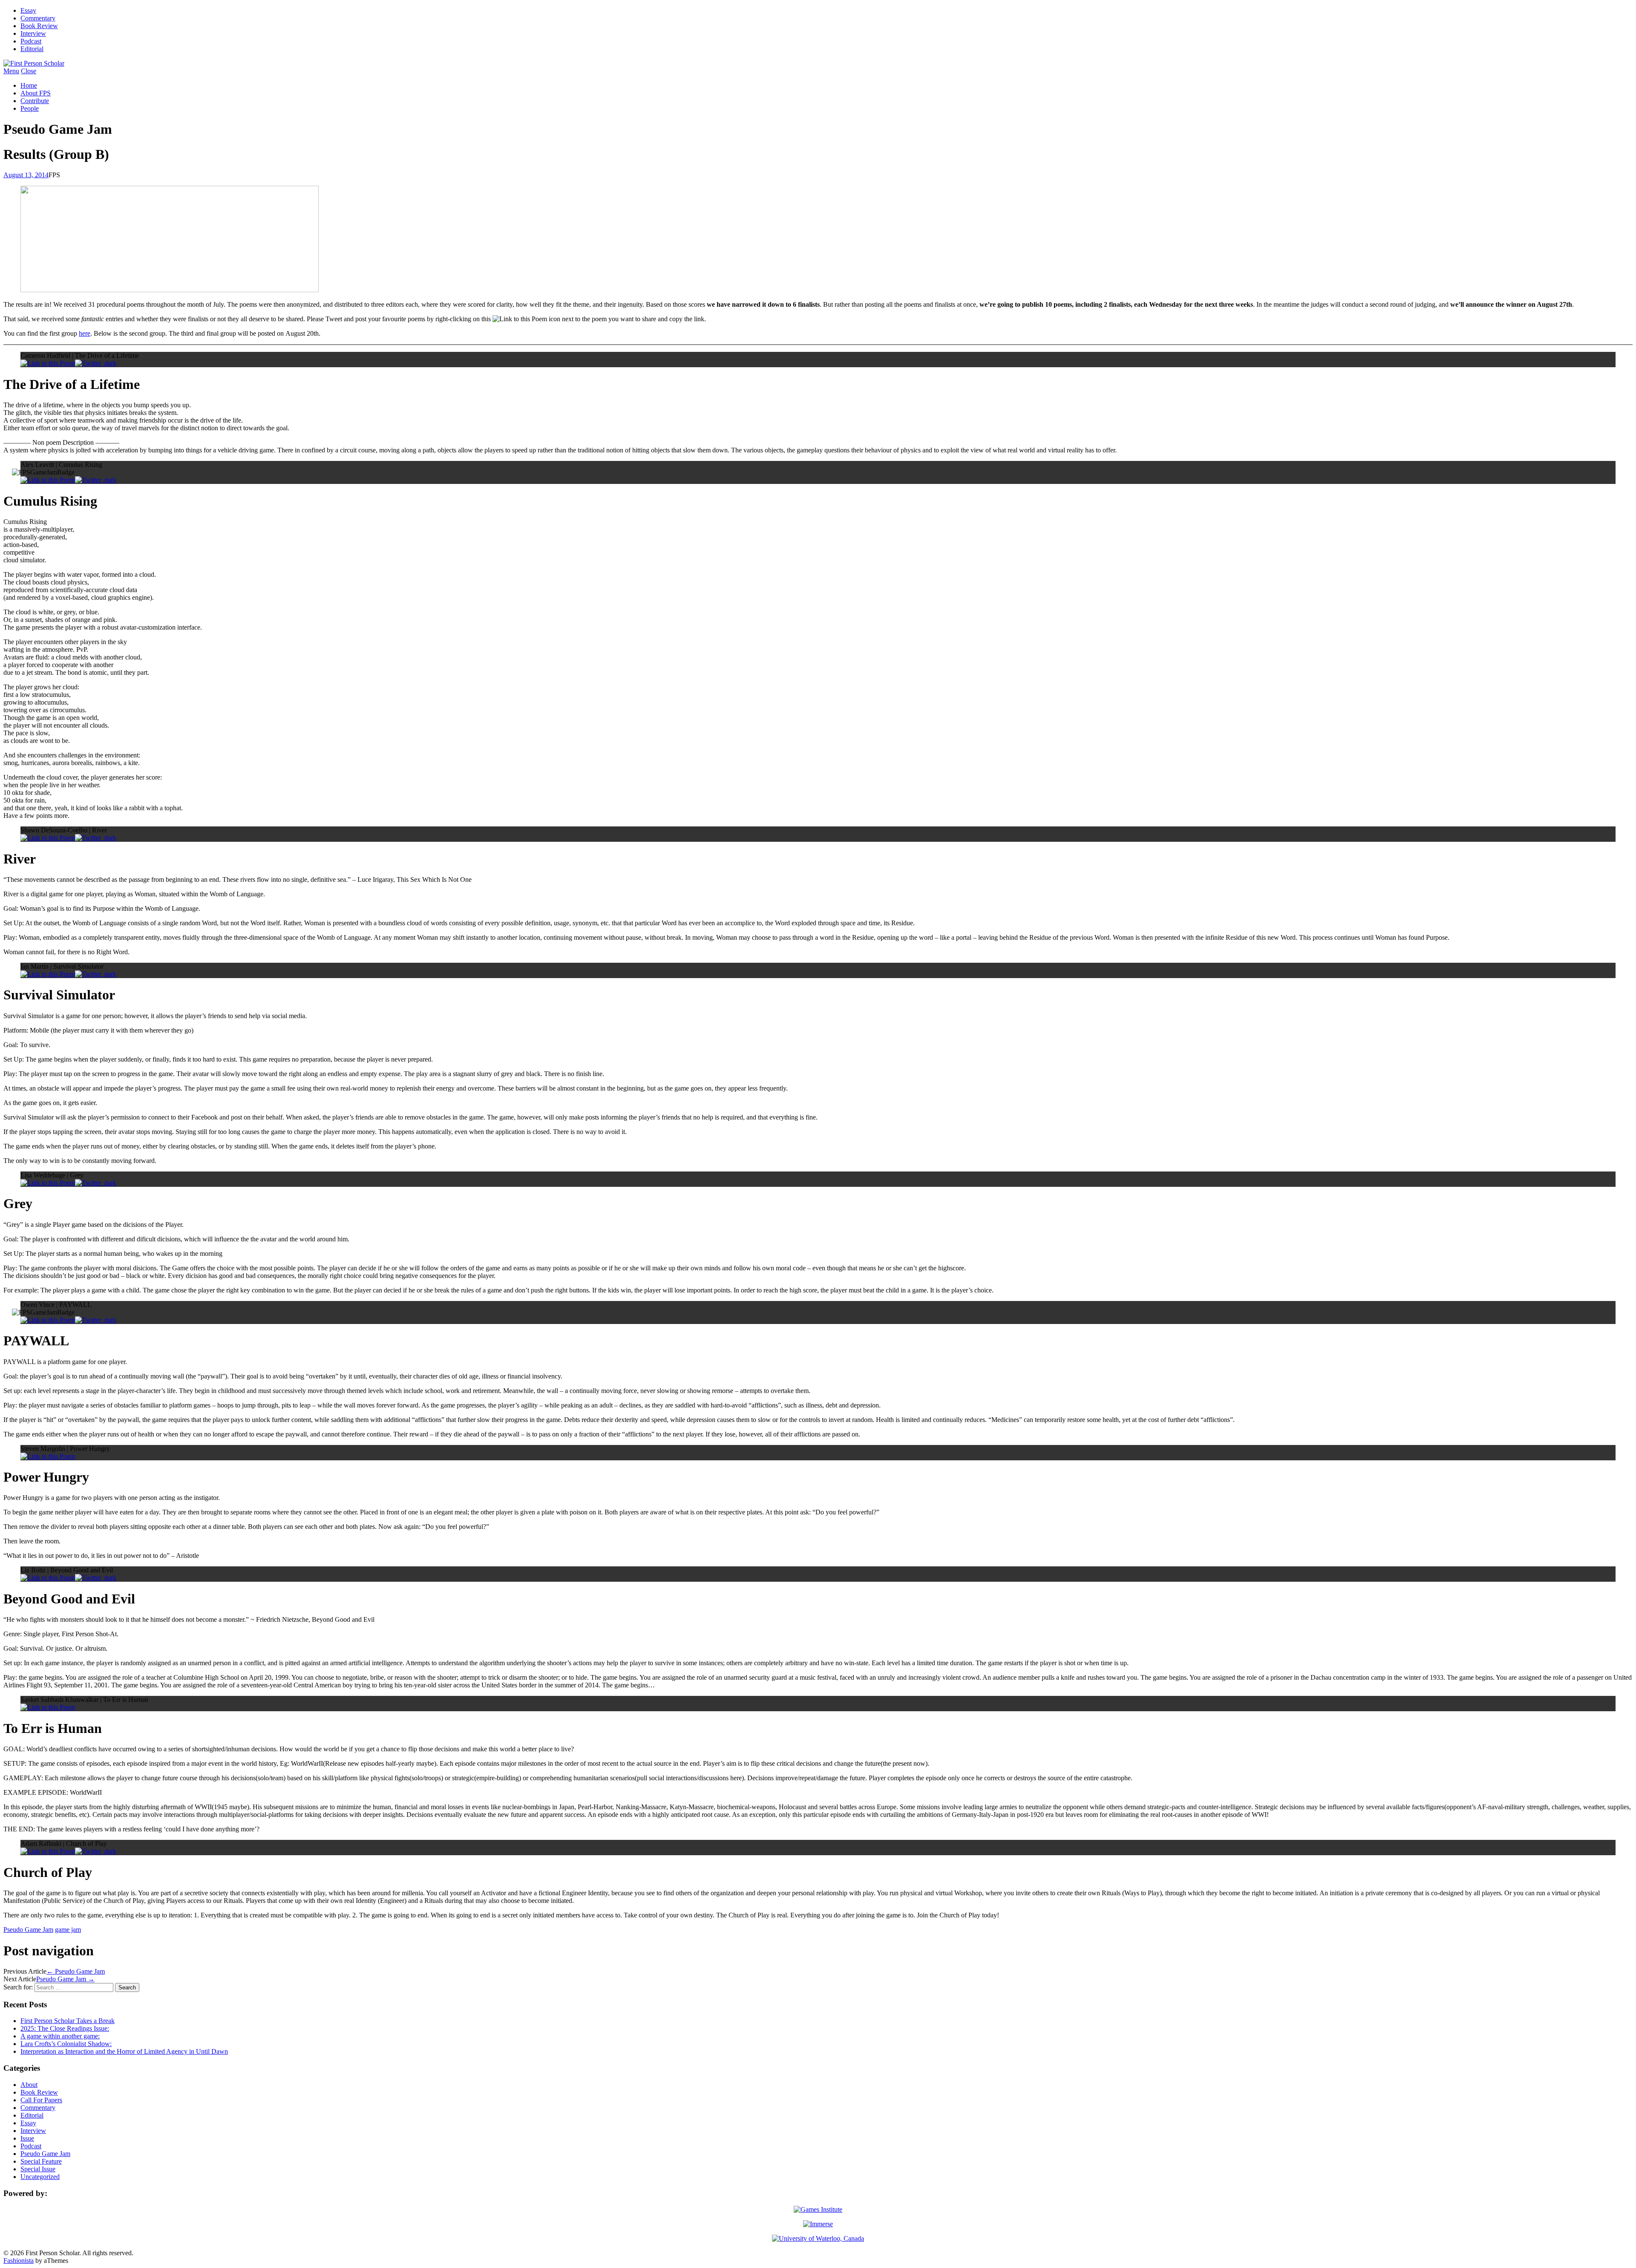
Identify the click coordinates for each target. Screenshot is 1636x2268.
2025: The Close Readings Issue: (65, 2028)
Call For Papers (41, 2100)
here (85, 333)
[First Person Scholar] (34, 63)
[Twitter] (96, 363)
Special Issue (38, 2169)
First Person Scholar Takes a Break (68, 2021)
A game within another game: (60, 2036)
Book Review (39, 26)
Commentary (38, 18)
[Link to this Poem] (48, 363)
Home (29, 85)
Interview (33, 33)
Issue (27, 2138)
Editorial (32, 49)
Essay (28, 10)
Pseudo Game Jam (28, 1930)
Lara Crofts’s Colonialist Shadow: (66, 2044)
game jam (68, 1930)
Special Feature (41, 2161)
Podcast (31, 41)
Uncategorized (40, 2177)
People (30, 108)
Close (29, 71)
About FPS (36, 93)
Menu (11, 71)
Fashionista (19, 2261)
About (29, 2085)
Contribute (35, 101)
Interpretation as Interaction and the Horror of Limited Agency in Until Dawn (124, 2051)
